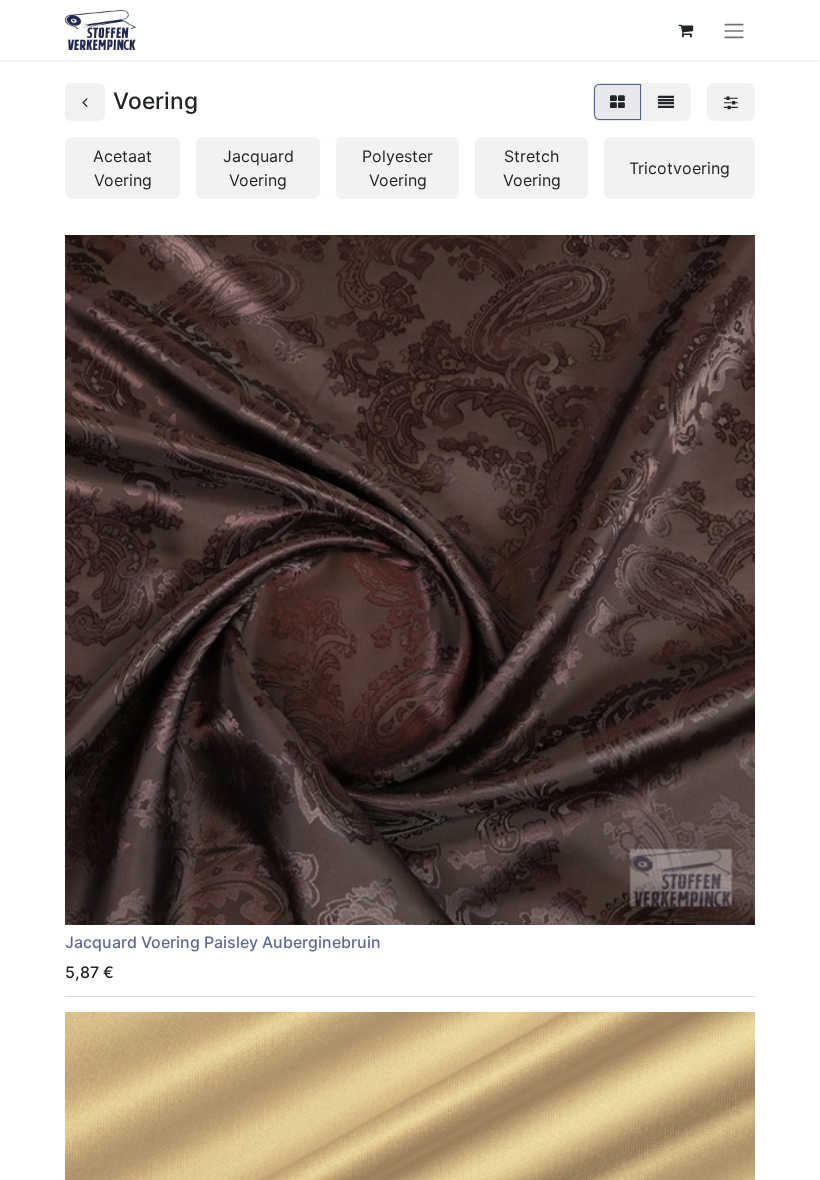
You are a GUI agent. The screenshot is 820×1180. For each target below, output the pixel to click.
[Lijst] (666, 102)
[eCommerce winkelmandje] (685, 30)
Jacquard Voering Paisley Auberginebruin (223, 942)
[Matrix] (617, 102)
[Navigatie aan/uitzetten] (734, 30)
